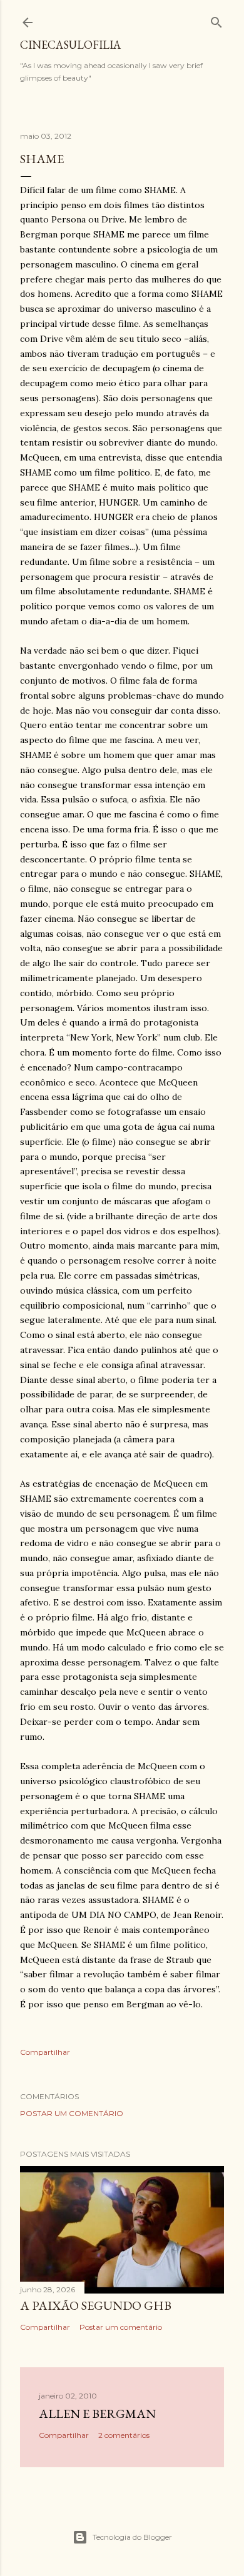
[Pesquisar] (216, 20)
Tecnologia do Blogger (132, 2537)
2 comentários (124, 2435)
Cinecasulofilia (70, 45)
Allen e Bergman (97, 2414)
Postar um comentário (72, 2113)
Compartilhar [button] (45, 2052)
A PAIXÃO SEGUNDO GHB (96, 2305)
